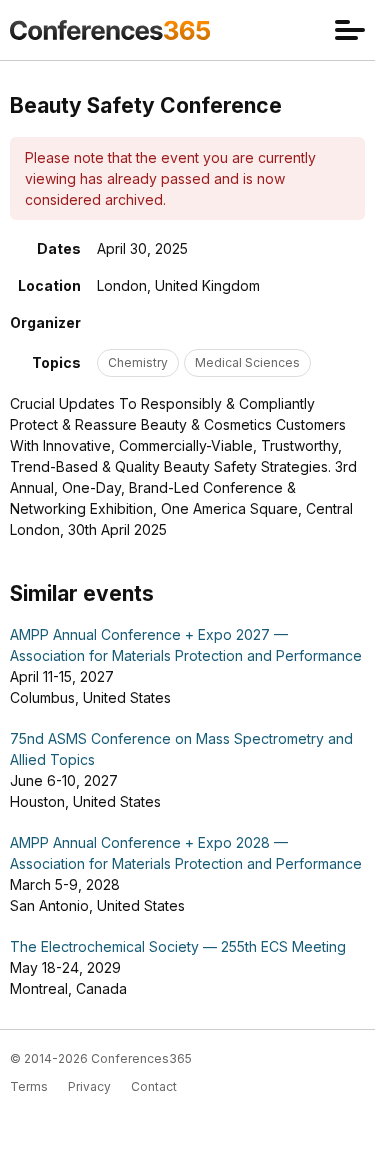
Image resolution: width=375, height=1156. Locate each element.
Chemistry (138, 362)
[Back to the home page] (110, 30)
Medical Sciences (247, 362)
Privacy (89, 1086)
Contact (154, 1086)
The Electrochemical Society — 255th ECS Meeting (178, 946)
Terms (29, 1086)
